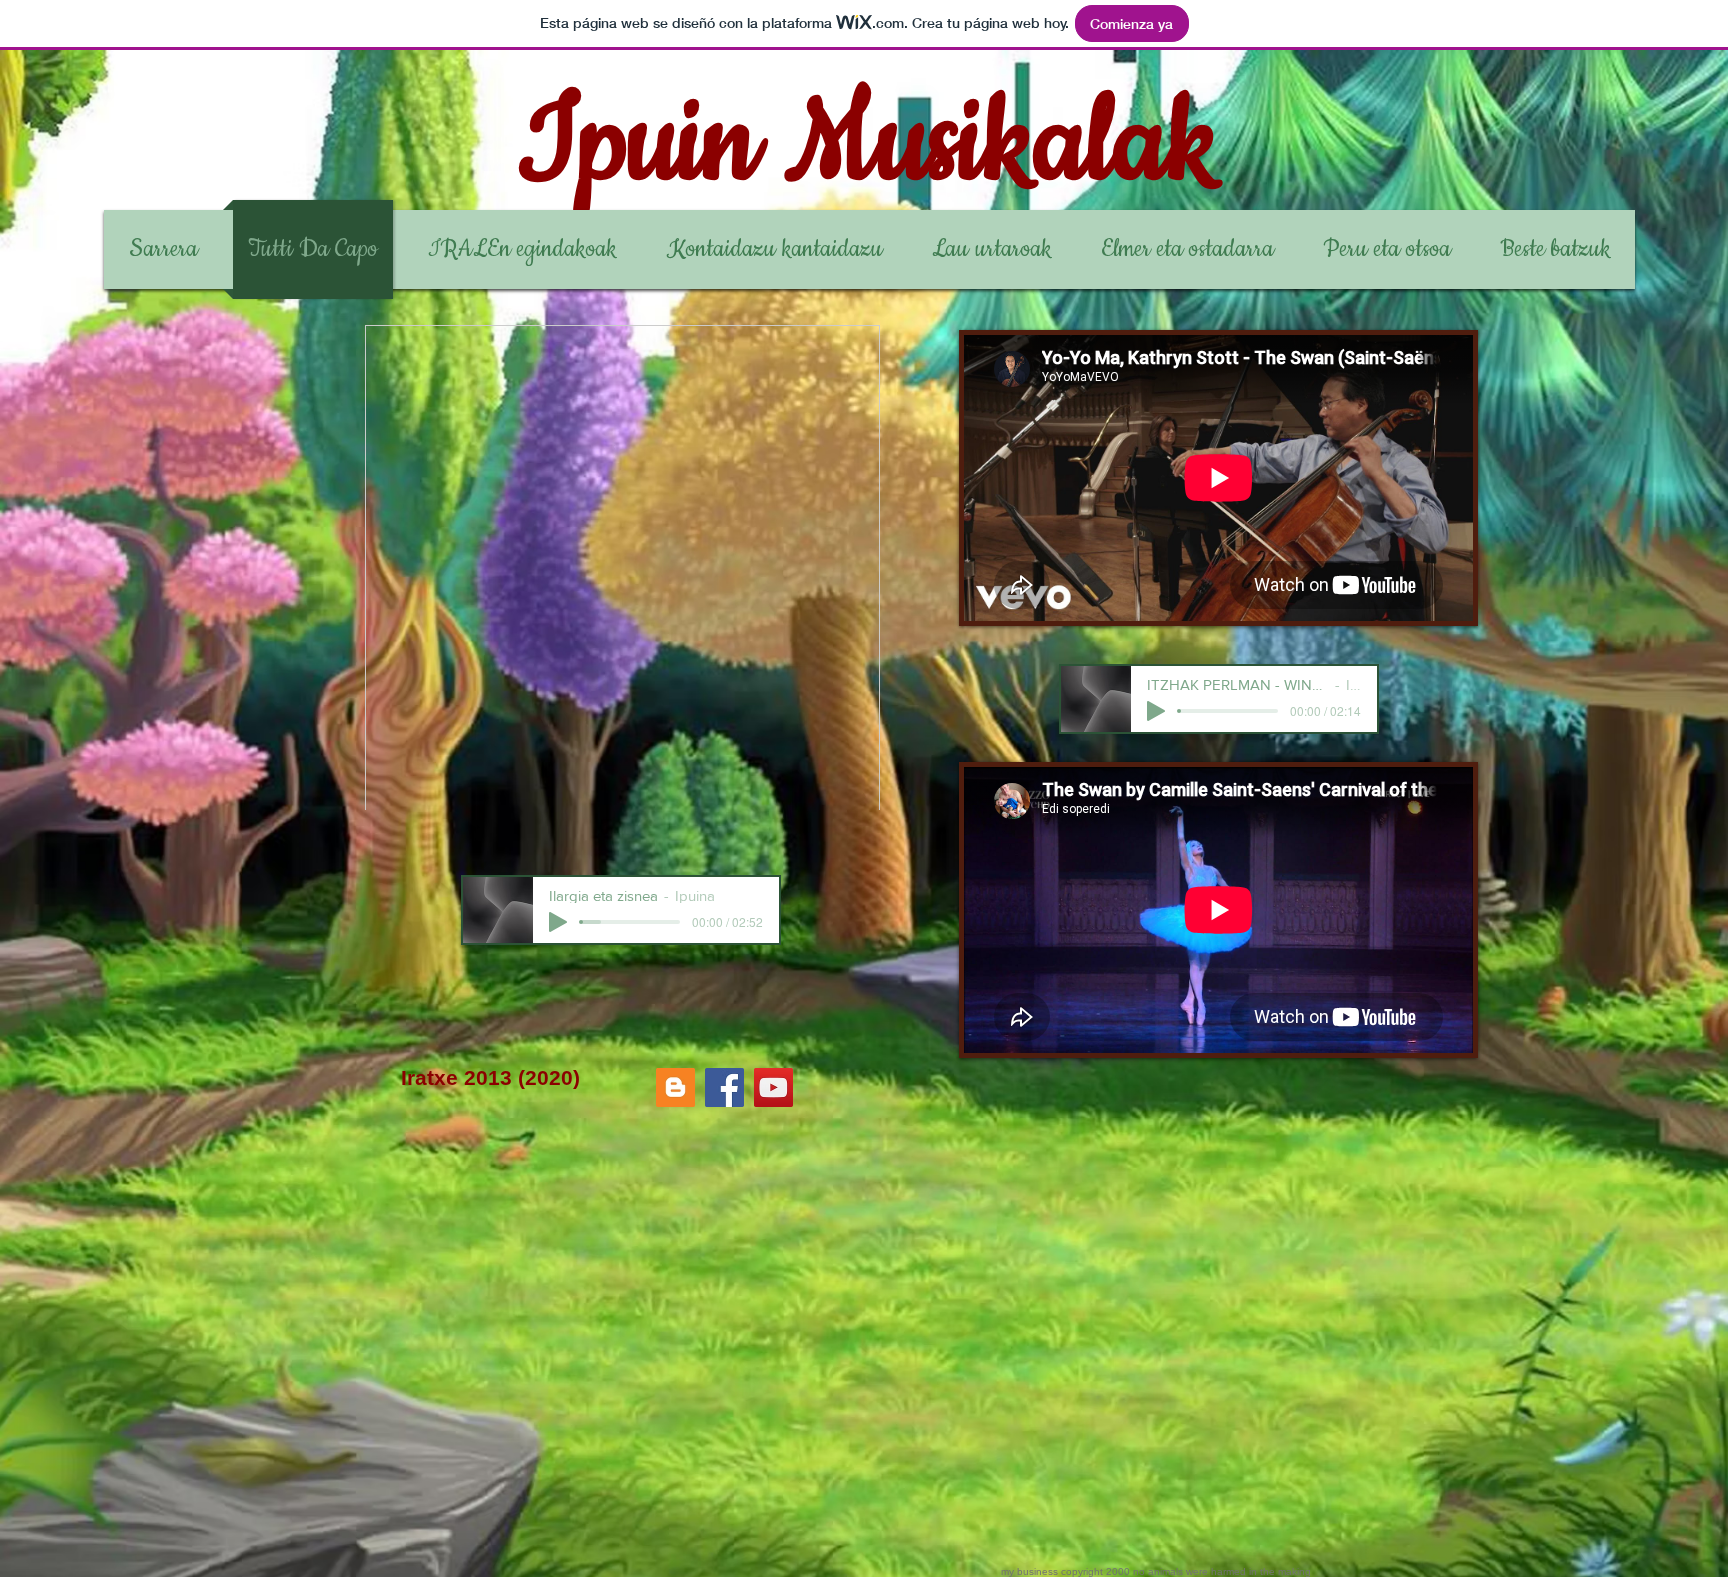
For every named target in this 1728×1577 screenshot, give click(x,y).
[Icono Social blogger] (675, 1087)
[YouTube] (773, 1087)
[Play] (558, 922)
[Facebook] (724, 1087)
